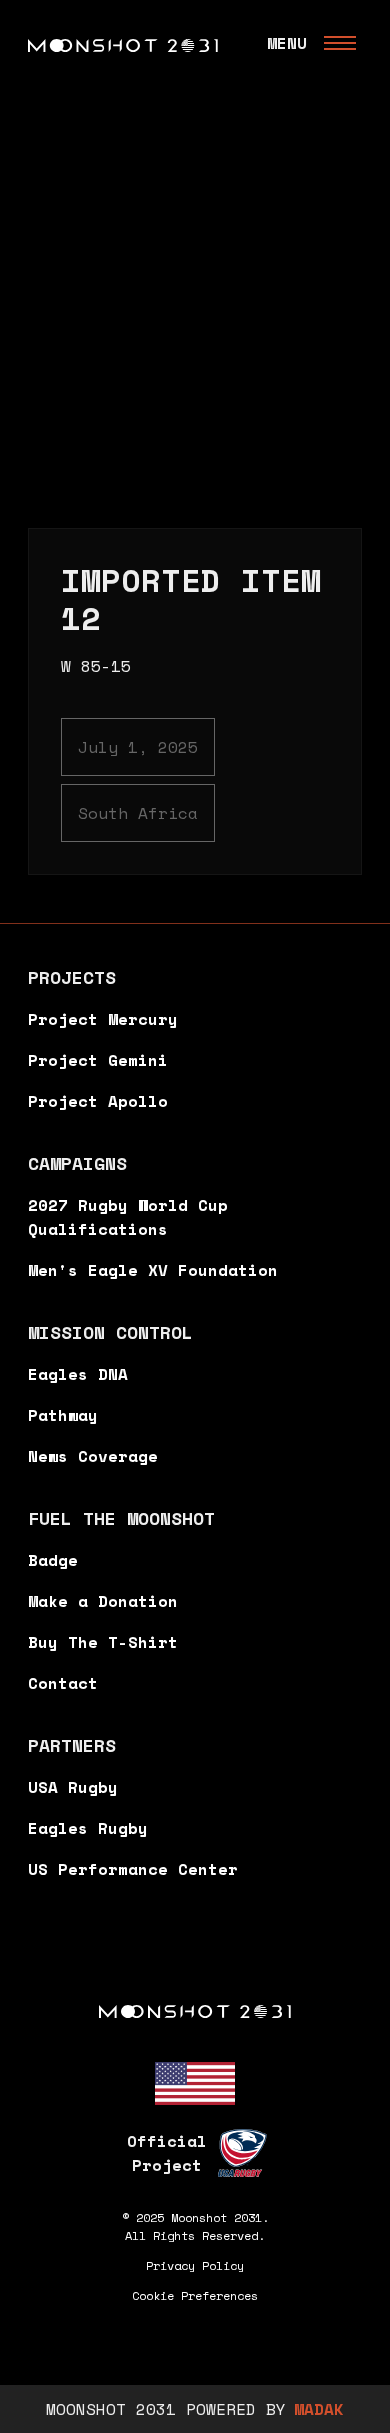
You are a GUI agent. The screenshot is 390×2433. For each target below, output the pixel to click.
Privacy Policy (195, 2265)
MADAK (319, 2409)
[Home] (195, 2010)
